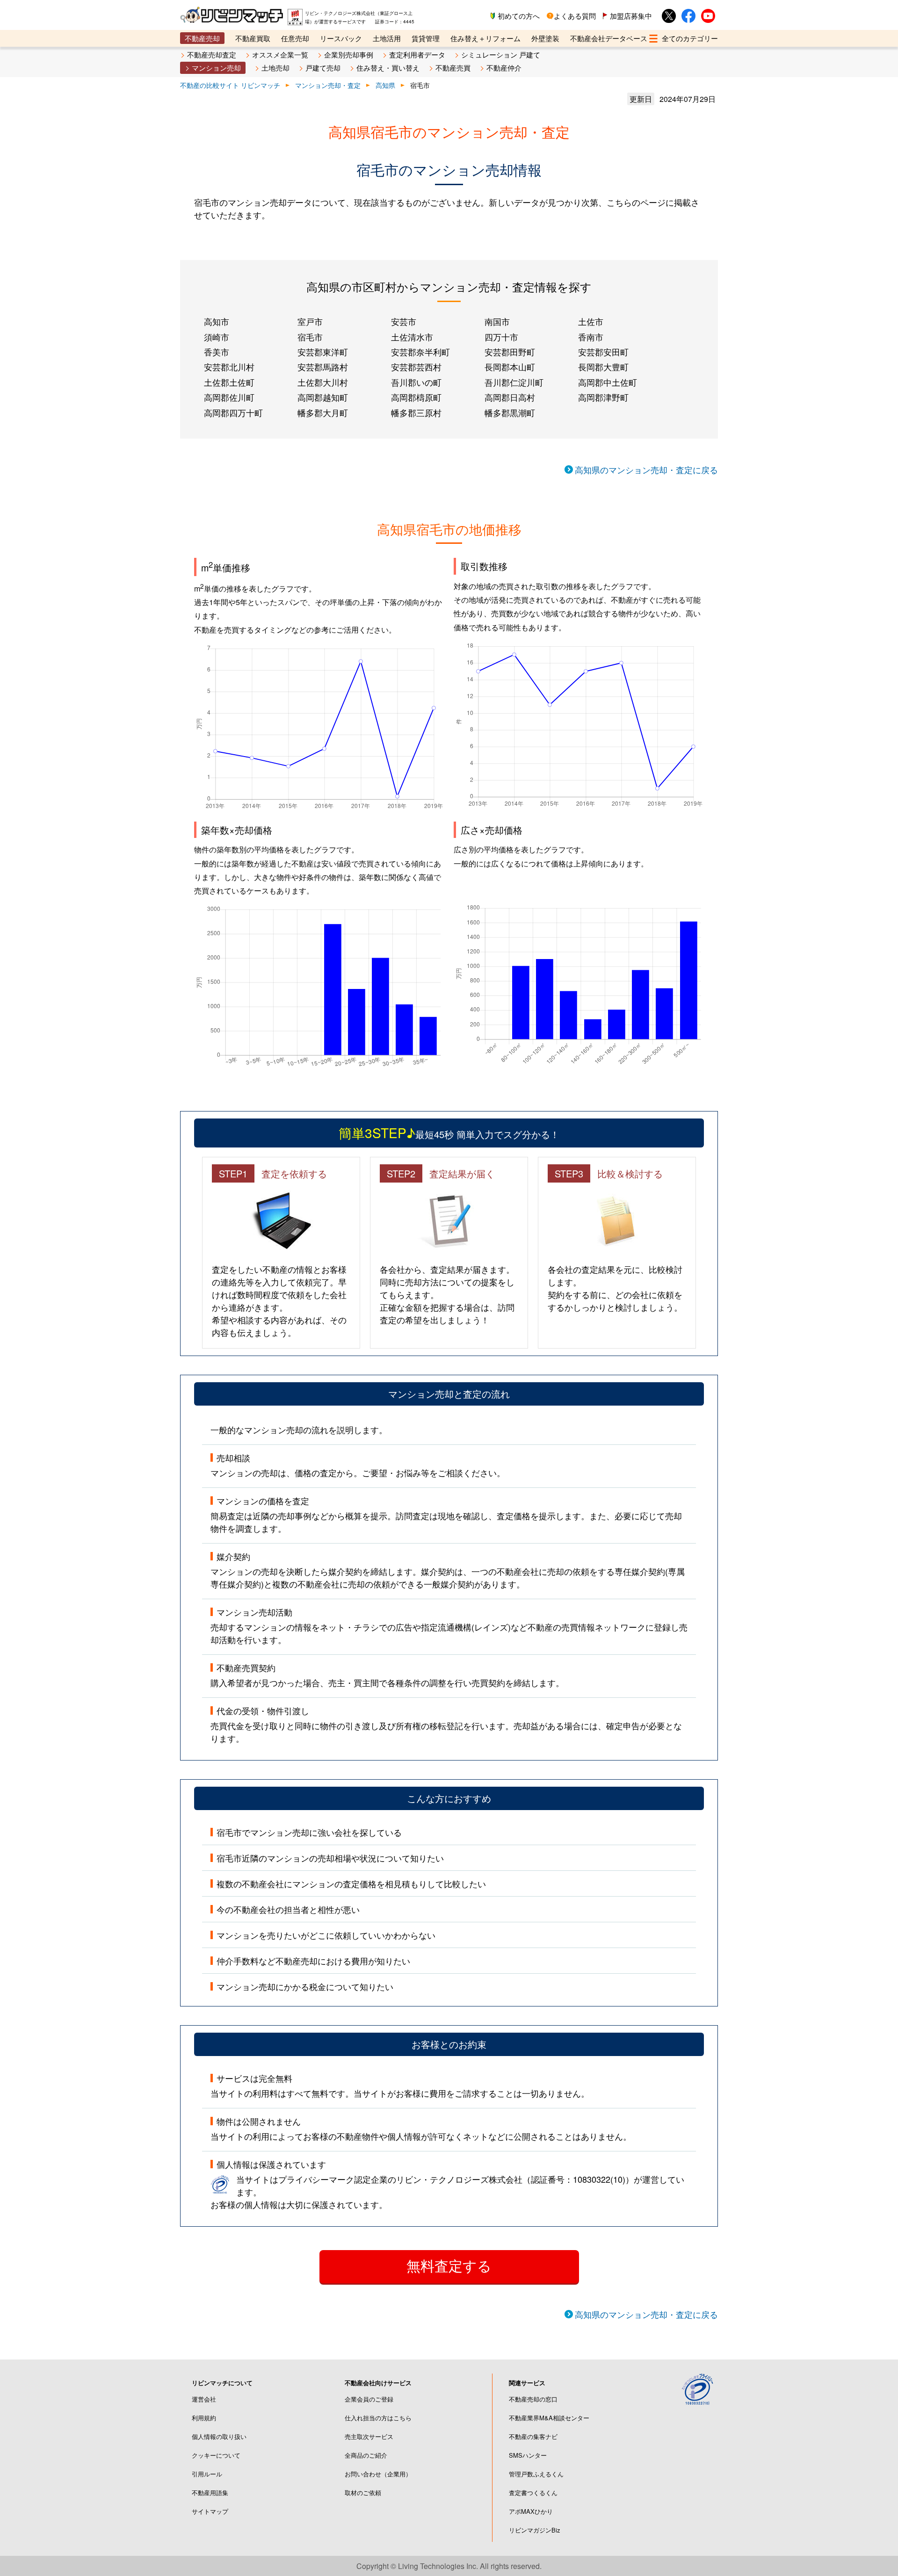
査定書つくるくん (533, 2493)
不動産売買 (453, 68)
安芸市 (404, 321)
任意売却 (295, 38)
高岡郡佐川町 (229, 397)
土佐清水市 (412, 337)
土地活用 (387, 38)
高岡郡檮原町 (416, 397)
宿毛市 (310, 337)
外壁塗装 (545, 38)
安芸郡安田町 (603, 352)
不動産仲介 (504, 68)
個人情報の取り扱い (219, 2436)
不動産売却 (202, 38)
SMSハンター (528, 2455)
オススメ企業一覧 (280, 54)
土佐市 (591, 321)
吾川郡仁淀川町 (514, 382)
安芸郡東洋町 (323, 352)
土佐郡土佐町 (229, 382)
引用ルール (207, 2474)
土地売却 (275, 68)
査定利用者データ (417, 54)
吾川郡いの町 (416, 382)
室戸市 (310, 321)
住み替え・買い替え (388, 68)
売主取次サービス (369, 2436)
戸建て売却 (323, 68)
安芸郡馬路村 (323, 367)
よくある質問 (575, 16)
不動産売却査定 (212, 54)
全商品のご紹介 (366, 2455)
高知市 (217, 321)
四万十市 (501, 337)
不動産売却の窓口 (533, 2399)
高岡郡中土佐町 (608, 382)
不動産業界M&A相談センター (549, 2418)
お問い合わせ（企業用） (378, 2474)
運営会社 (204, 2399)
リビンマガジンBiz (535, 2530)
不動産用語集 (210, 2493)
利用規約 (204, 2418)
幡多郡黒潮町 (510, 412)
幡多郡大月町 (323, 412)
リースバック (341, 38)
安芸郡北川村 (229, 367)
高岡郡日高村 (510, 397)
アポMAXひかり (531, 2511)
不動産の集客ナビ (533, 2436)
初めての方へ (519, 16)
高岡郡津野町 (603, 397)
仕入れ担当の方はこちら (378, 2418)
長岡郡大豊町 (603, 367)
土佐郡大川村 (323, 382)
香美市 (217, 352)
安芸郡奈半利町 (420, 352)
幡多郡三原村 (416, 412)
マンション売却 (216, 68)
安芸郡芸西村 (416, 367)
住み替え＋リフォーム (485, 38)
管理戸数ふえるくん (536, 2474)
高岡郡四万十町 (233, 412)
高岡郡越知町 (323, 397)
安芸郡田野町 (510, 352)
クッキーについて (216, 2455)
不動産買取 (253, 38)
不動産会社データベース (609, 38)
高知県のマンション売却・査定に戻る (646, 469)
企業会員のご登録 (369, 2399)
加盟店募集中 (631, 16)
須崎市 (217, 337)
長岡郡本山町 (510, 367)
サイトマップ (210, 2511)
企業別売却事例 (349, 54)
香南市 (591, 337)
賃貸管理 (426, 38)
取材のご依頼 (363, 2493)
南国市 (497, 321)
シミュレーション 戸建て (501, 54)
